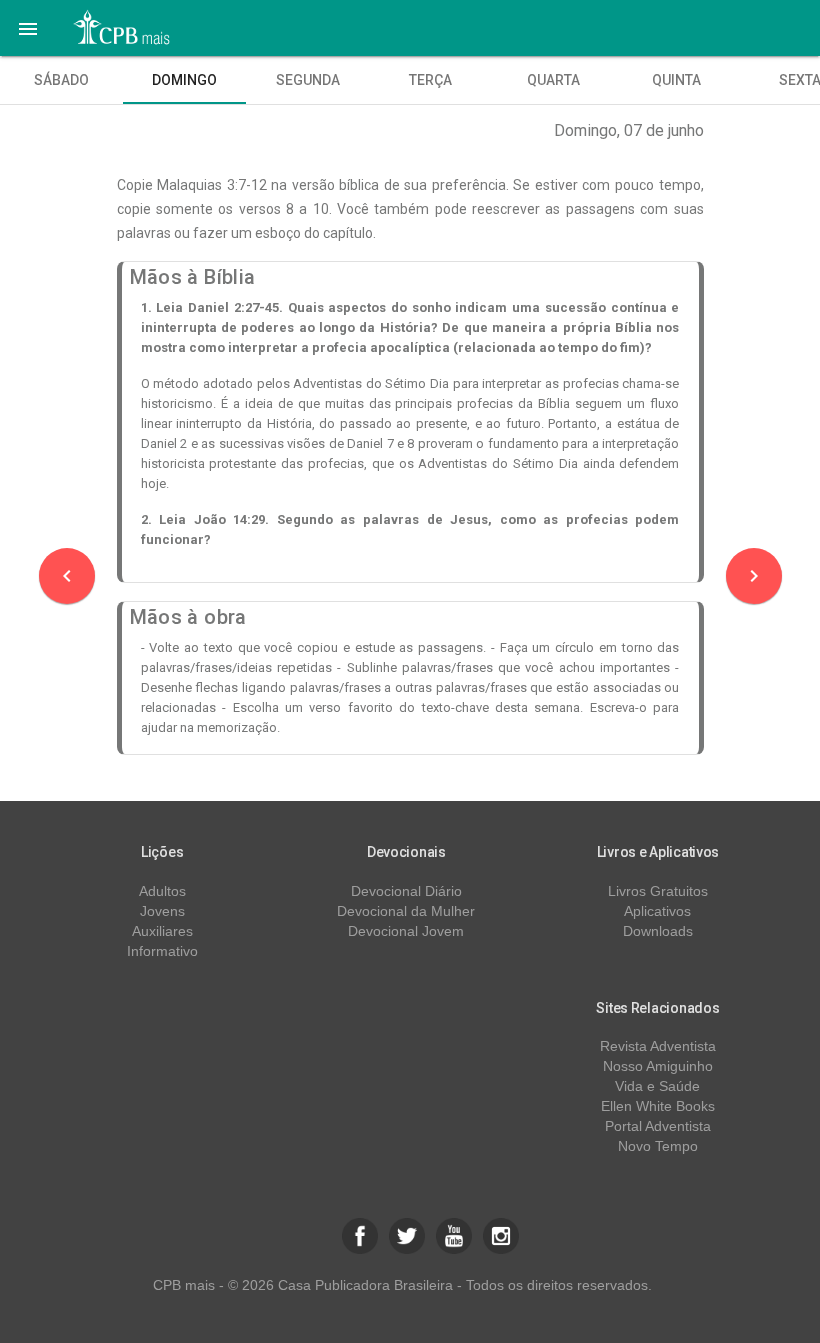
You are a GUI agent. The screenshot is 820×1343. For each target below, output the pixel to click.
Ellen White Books (658, 1106)
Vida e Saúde (657, 1086)
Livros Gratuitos (658, 891)
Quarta (553, 80)
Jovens (162, 911)
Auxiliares (162, 931)
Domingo (184, 80)
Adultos (162, 891)
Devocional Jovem (406, 931)
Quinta (676, 80)
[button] (28, 28)
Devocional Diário (406, 891)
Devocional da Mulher (406, 911)
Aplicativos (657, 911)
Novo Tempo (658, 1146)
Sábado (61, 80)
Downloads (658, 931)
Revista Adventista (658, 1046)
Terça (430, 80)
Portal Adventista (658, 1126)
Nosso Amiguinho (658, 1066)
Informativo (162, 951)
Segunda (308, 80)
